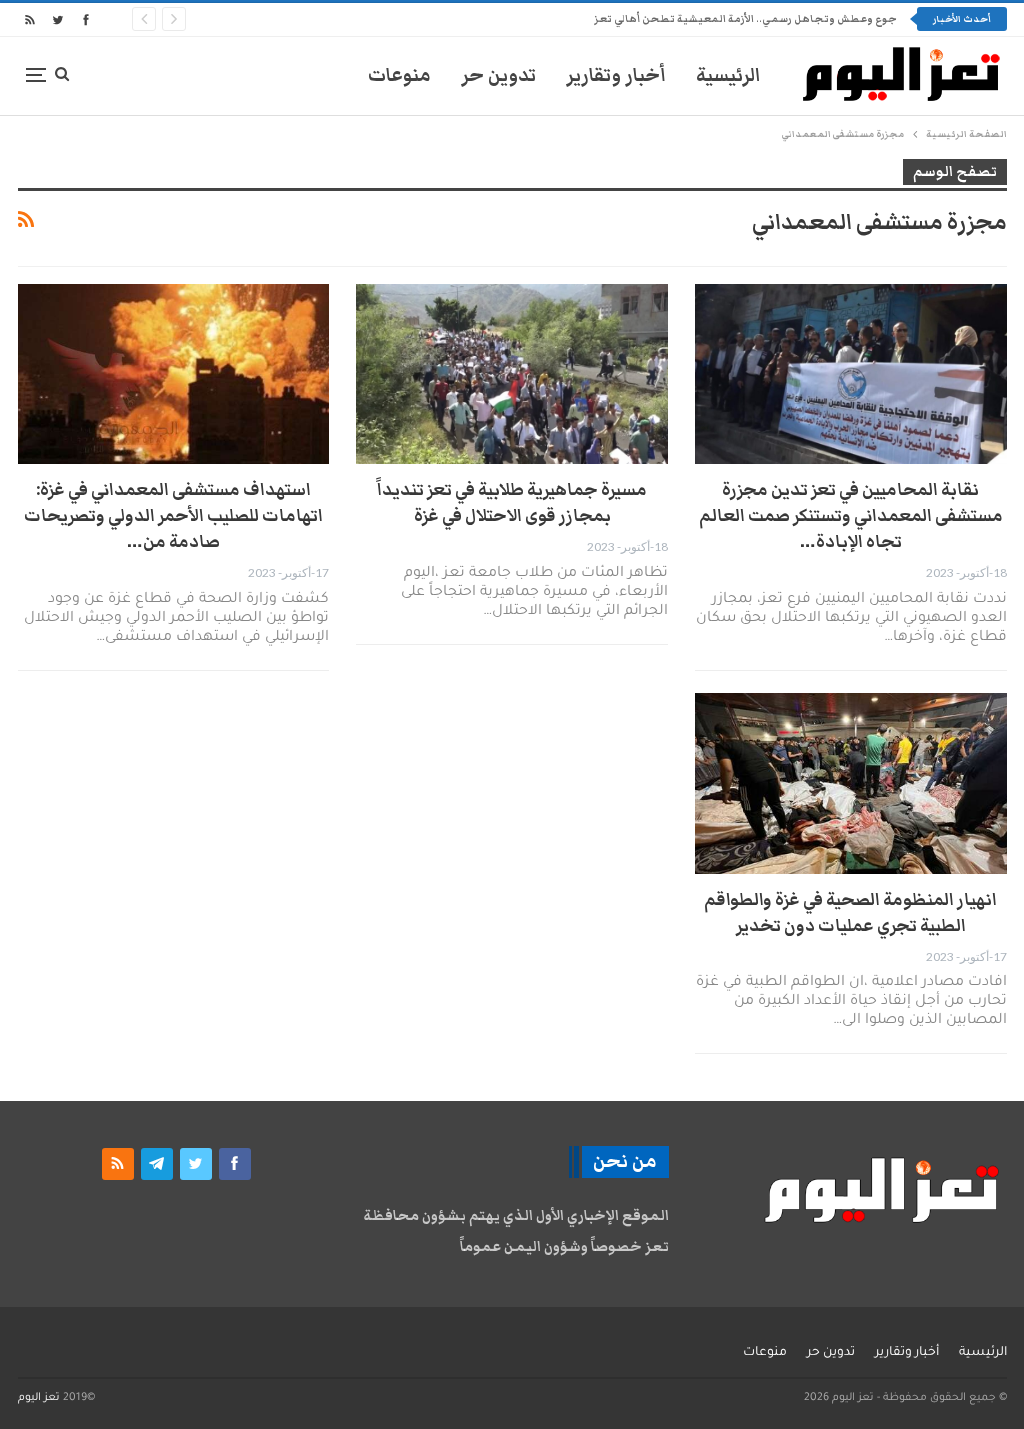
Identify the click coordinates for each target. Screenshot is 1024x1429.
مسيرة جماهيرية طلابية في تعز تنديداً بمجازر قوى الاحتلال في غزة (512, 503)
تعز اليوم (39, 1398)
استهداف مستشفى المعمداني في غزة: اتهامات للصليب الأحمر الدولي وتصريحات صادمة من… (173, 516)
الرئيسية (728, 75)
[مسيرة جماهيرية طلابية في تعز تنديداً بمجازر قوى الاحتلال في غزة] (512, 374)
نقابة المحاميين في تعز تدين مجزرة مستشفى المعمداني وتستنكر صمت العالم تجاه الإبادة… (851, 516)
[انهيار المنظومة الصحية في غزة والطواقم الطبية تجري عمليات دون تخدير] (851, 783)
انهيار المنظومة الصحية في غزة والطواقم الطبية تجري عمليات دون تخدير (850, 913)
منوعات (399, 75)
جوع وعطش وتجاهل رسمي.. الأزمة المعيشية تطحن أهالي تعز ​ (744, 19)
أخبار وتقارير (616, 75)
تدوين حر (498, 75)
